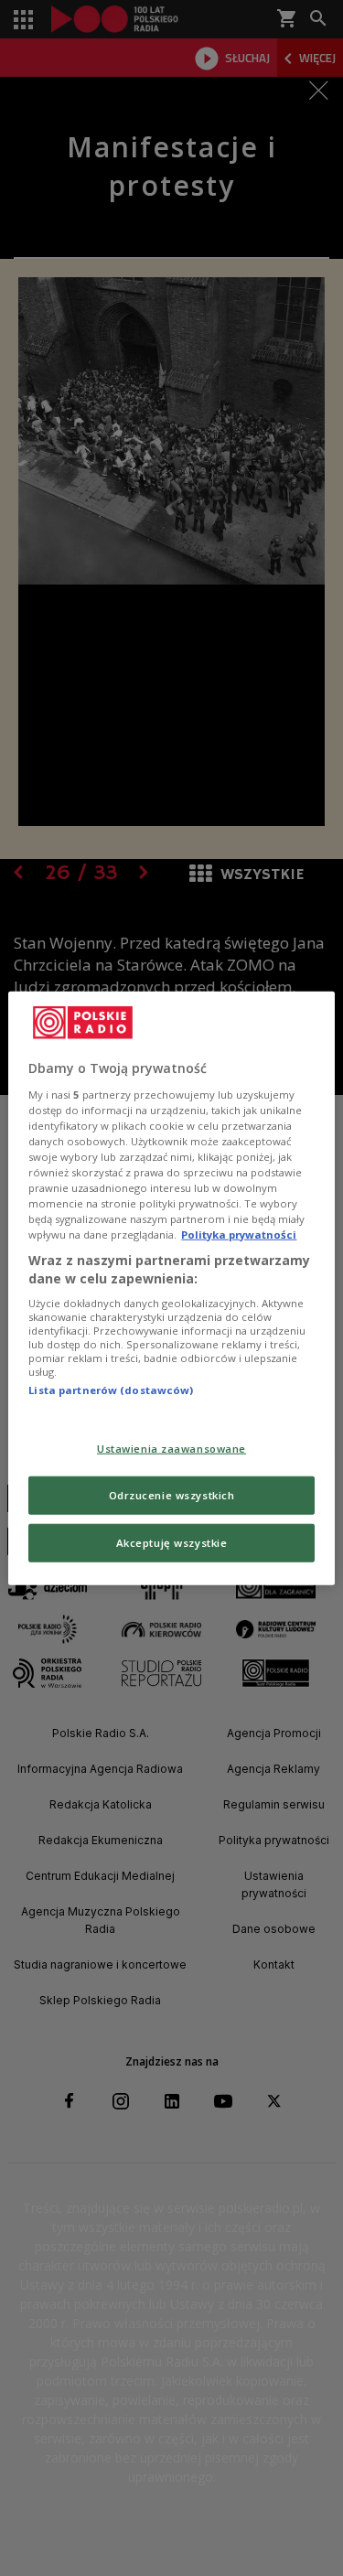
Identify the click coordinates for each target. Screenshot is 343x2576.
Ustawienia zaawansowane (171, 1449)
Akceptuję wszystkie (172, 1542)
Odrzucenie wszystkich (172, 1494)
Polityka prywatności (239, 1234)
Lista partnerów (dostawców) (111, 1390)
